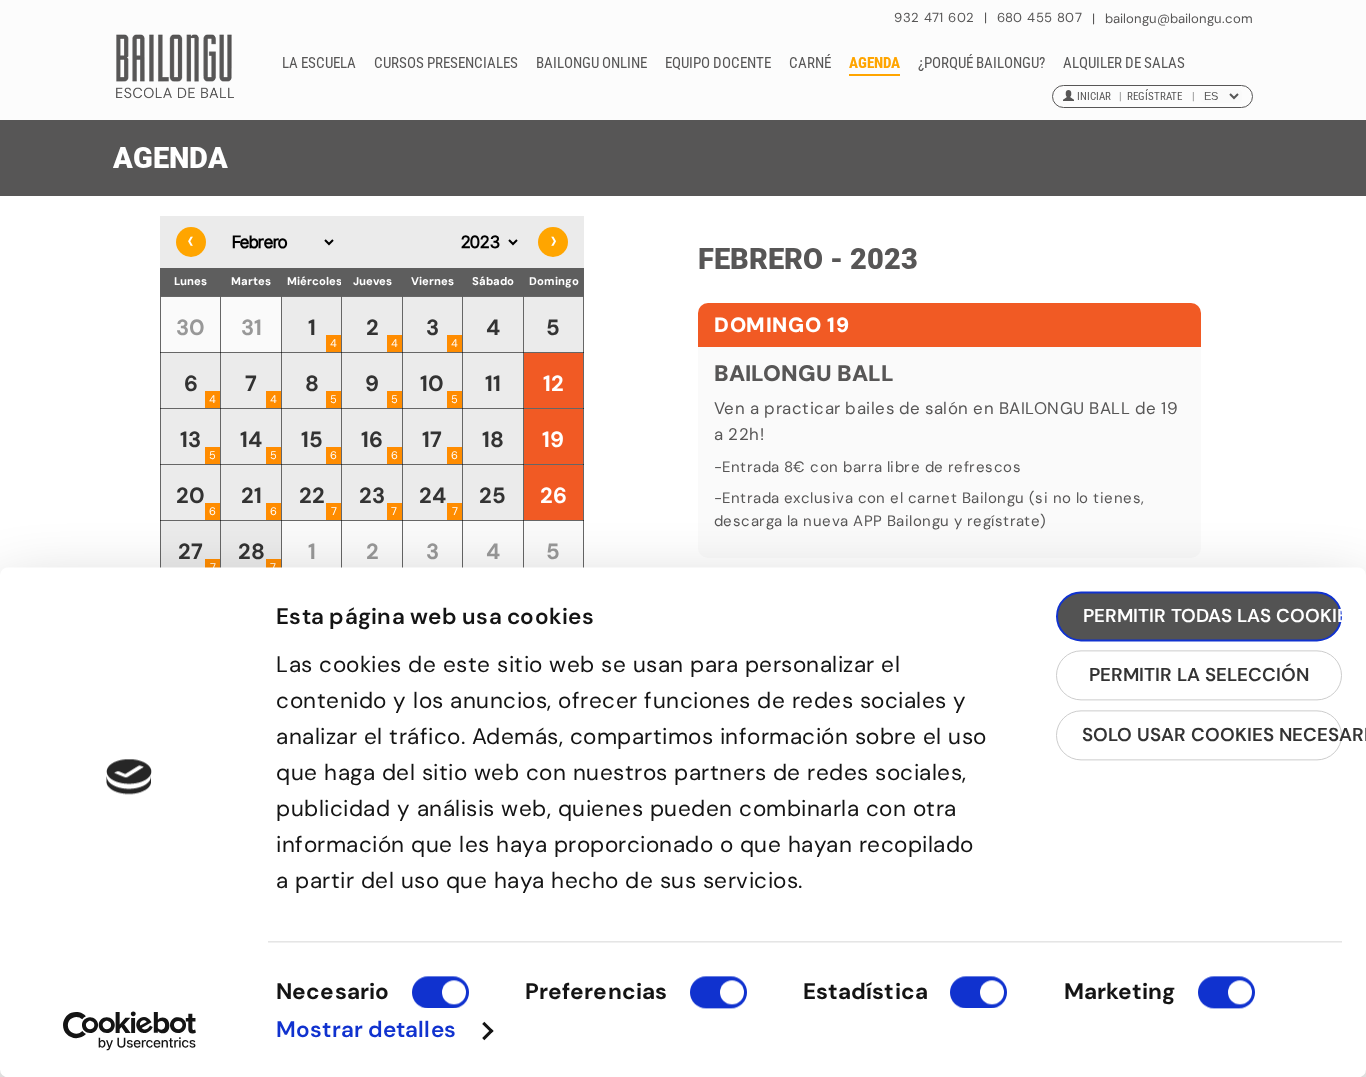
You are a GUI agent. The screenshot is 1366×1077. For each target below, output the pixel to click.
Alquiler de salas (1124, 63)
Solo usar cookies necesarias (1212, 734)
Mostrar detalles (366, 1030)
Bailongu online (591, 63)
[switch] (718, 1001)
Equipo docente (718, 63)
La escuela (319, 63)
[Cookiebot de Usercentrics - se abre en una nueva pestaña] (129, 1030)
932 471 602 (936, 17)
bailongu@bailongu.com (1179, 18)
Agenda (874, 63)
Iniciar (1094, 96)
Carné (810, 63)
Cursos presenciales (446, 63)
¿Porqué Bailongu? (981, 63)
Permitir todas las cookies (1212, 615)
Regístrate (1154, 96)
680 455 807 (1039, 17)
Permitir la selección (1199, 675)
